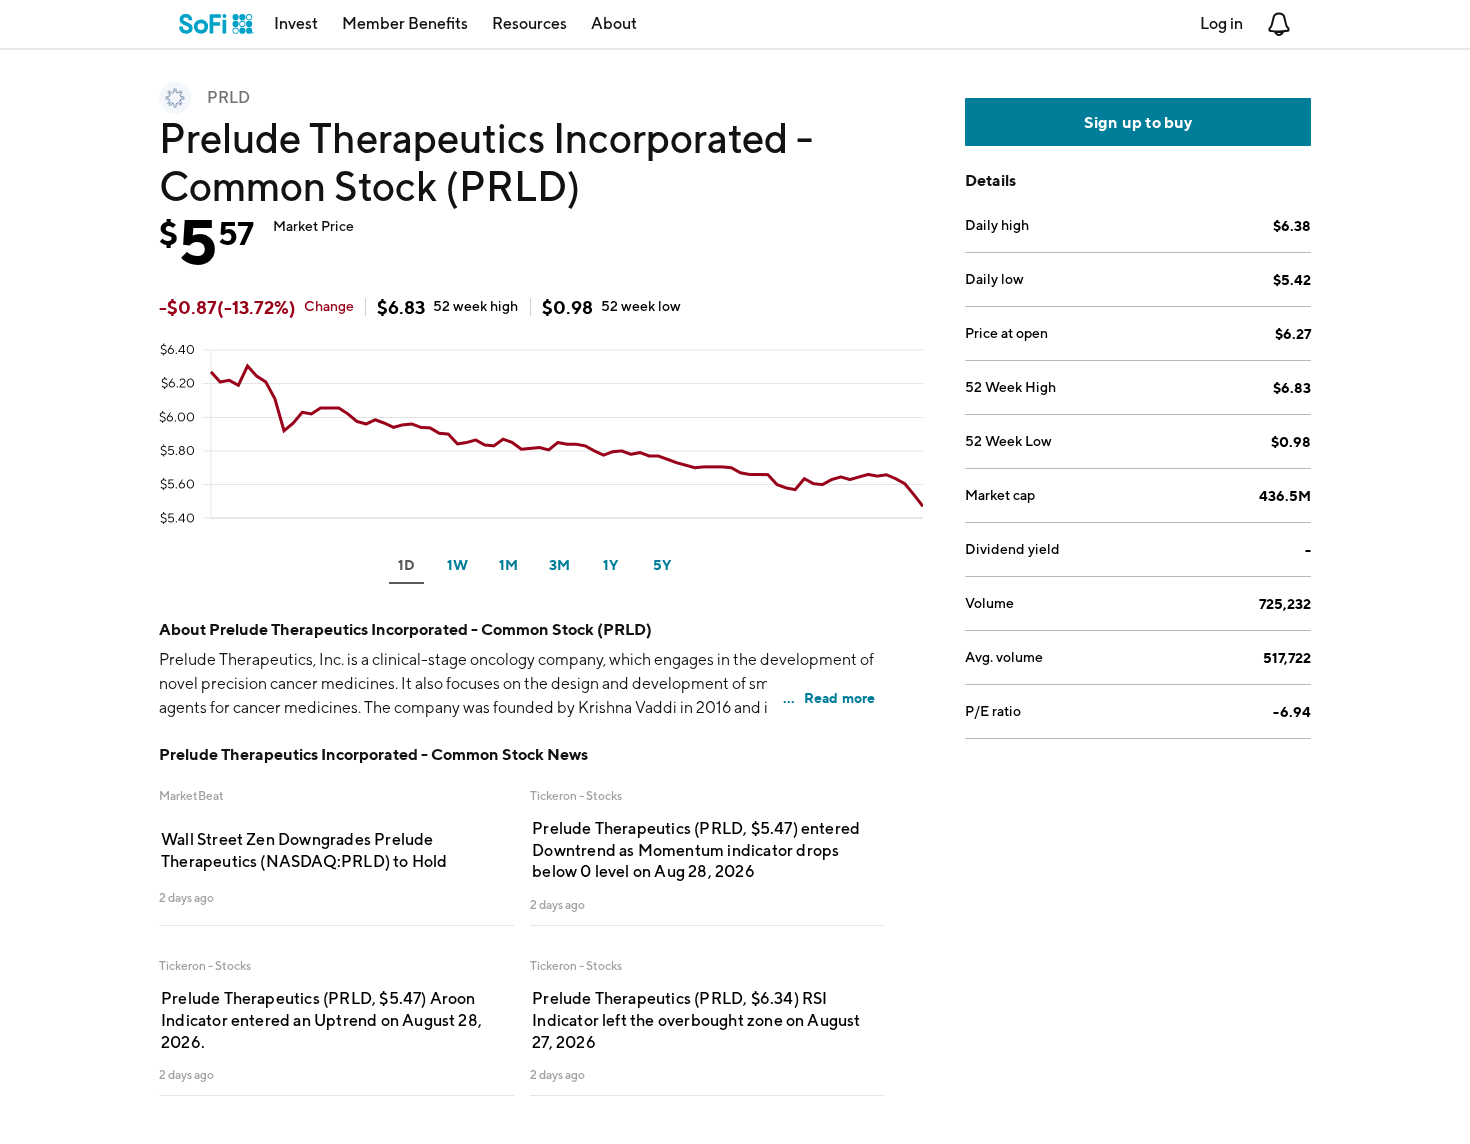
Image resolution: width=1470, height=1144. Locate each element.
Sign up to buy (1138, 122)
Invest (296, 23)
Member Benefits (405, 23)
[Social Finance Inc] (216, 24)
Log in (1221, 23)
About (614, 23)
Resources (529, 23)
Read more (840, 697)
